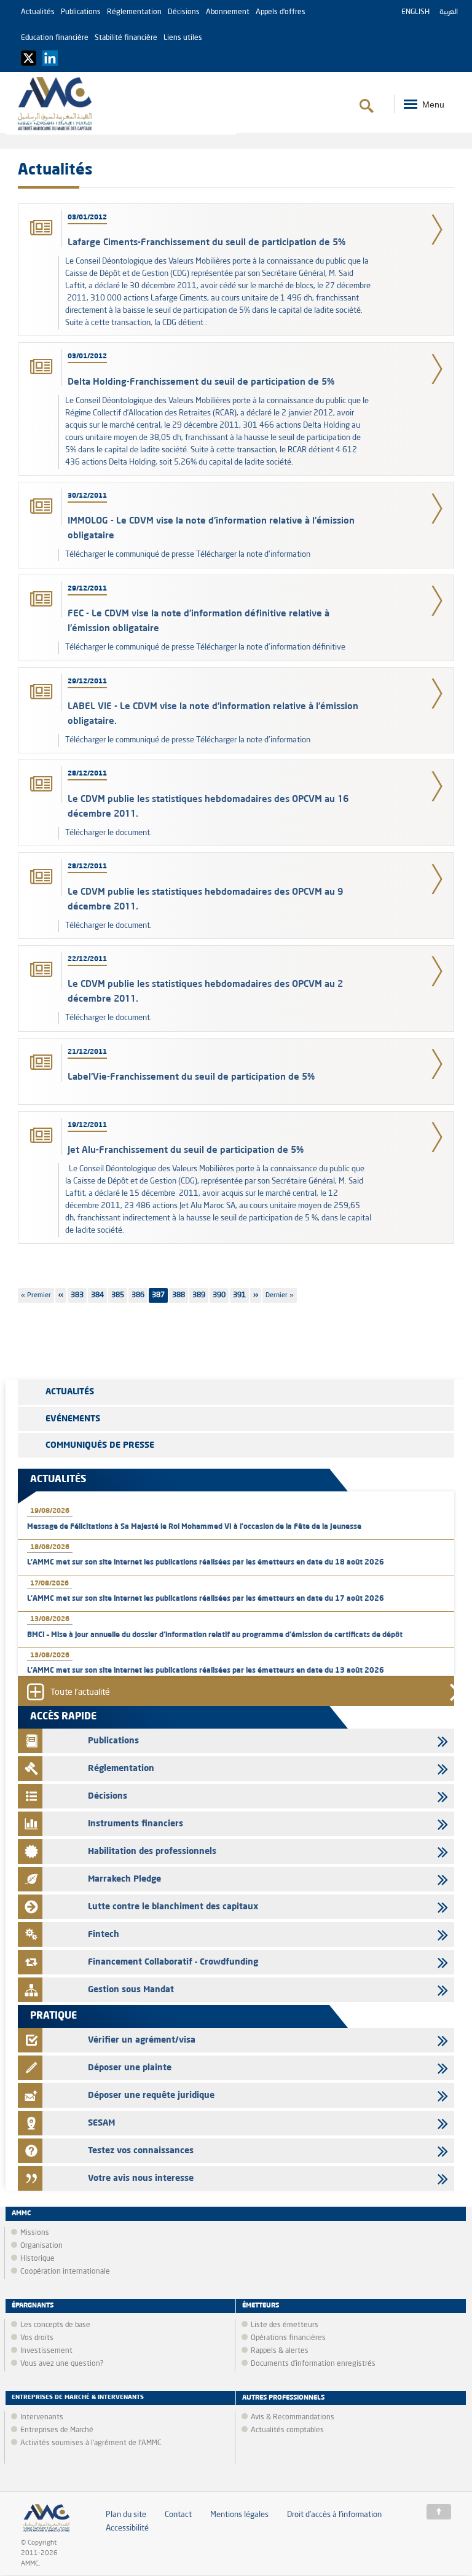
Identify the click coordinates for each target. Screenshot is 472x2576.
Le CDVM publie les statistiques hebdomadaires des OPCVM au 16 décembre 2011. (208, 806)
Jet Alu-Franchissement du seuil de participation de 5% (186, 1149)
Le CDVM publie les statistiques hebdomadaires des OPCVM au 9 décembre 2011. (205, 899)
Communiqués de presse (100, 1445)
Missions (35, 2233)
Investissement (46, 2351)
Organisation (41, 2246)
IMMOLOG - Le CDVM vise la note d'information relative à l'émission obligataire (211, 528)
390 (221, 1295)
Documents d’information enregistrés (313, 2364)
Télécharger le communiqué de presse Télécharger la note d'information (188, 555)
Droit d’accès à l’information (334, 2515)
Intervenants (42, 2417)
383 (79, 1295)
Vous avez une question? (62, 2364)
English (415, 12)
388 (180, 1295)
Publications (81, 12)
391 (241, 1295)
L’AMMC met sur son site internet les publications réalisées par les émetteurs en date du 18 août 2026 (206, 1563)
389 (200, 1295)
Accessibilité (127, 2528)
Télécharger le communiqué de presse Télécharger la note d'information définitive (205, 647)
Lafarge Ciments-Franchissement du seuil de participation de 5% (206, 242)
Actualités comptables (287, 2430)
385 (119, 1295)
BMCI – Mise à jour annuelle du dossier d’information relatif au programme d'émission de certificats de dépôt (215, 1635)
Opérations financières (288, 2338)
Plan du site (126, 2515)
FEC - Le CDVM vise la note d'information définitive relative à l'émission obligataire (199, 620)
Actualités (38, 12)
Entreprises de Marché (57, 2430)
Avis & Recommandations (293, 2417)
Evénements (73, 1419)
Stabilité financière (126, 38)
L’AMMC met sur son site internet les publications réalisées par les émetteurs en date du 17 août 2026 (206, 1599)
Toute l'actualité (80, 1693)
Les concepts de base (55, 2325)
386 (140, 1295)
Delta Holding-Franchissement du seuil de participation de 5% (201, 381)
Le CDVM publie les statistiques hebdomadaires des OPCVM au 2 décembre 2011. (205, 991)
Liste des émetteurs (285, 2325)
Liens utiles (183, 38)
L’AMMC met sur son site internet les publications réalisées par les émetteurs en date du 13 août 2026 (206, 1671)
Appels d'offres (281, 12)
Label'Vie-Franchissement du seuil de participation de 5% (191, 1076)
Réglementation (134, 12)
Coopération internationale (65, 2272)
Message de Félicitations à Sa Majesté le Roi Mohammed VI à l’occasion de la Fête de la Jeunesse (194, 1527)
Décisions (184, 12)
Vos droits (37, 2338)
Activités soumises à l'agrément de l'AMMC (91, 2443)
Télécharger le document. (108, 833)
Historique (37, 2259)
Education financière (55, 38)
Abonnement (228, 12)
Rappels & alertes (280, 2351)
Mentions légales (239, 2515)
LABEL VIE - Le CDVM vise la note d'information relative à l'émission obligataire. (213, 713)
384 (99, 1295)
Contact (178, 2515)
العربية (449, 12)
